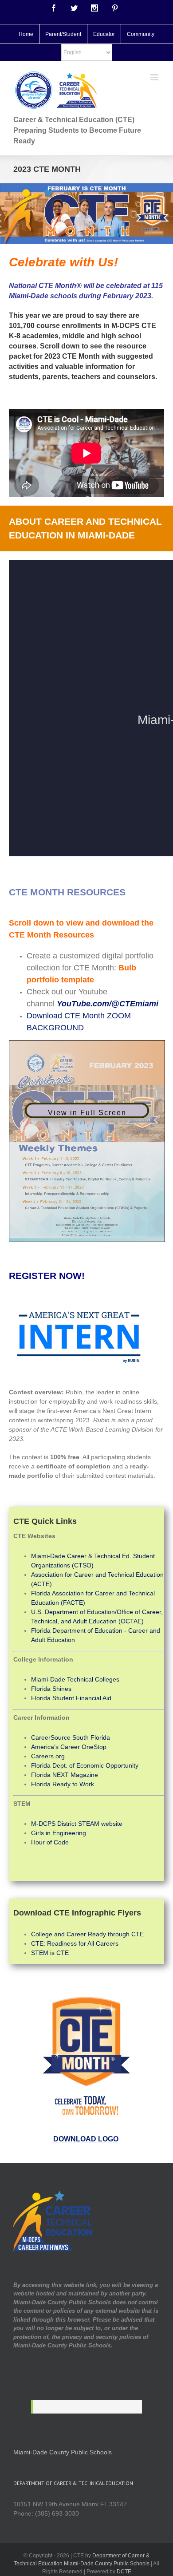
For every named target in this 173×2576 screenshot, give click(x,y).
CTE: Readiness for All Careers (75, 1943)
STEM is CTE (50, 1953)
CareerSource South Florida (71, 1737)
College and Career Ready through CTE (87, 1934)
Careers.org (48, 1756)
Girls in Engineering (59, 1833)
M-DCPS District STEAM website (77, 1824)
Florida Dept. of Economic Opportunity (85, 1765)
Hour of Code (50, 1842)
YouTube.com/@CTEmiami (108, 1004)
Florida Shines (51, 1689)
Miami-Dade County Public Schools (63, 2452)
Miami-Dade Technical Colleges (75, 1679)
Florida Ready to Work (63, 1784)
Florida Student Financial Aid (71, 1698)
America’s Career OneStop (69, 1747)
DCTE (124, 2572)
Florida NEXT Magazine (65, 1775)
